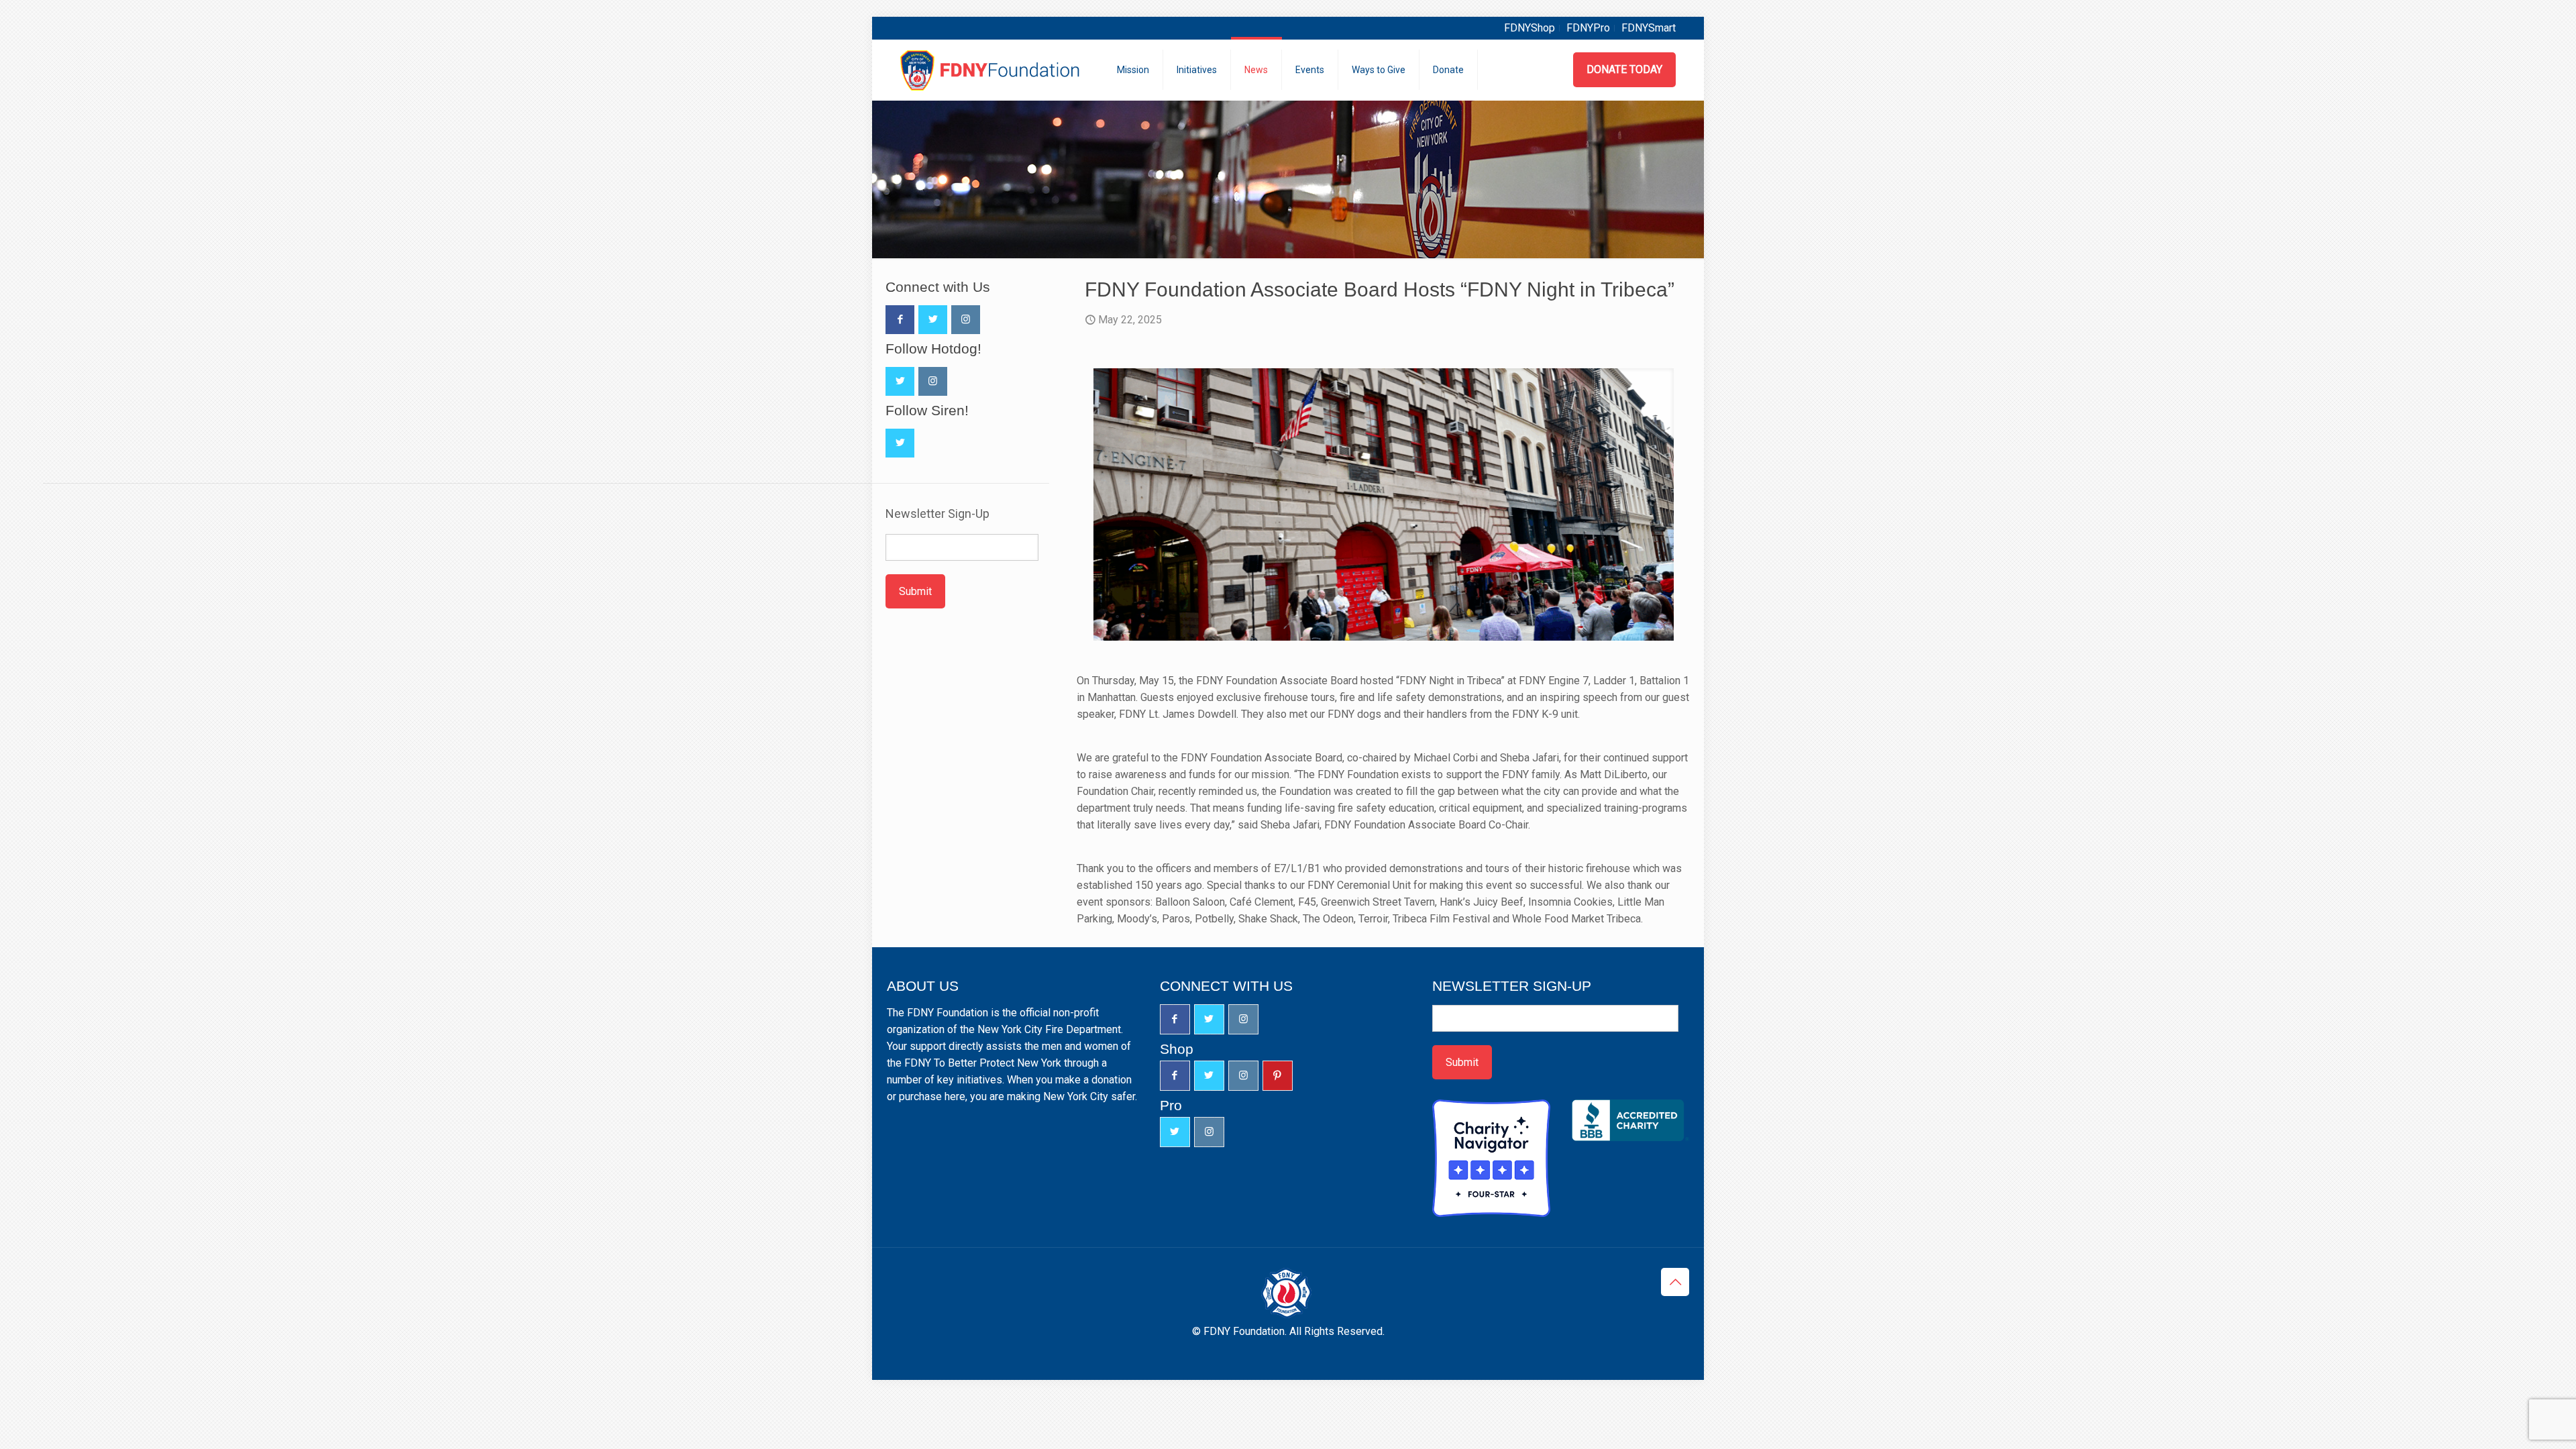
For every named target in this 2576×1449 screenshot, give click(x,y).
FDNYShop (1529, 28)
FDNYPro (1588, 28)
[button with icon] (900, 320)
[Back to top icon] (1675, 1282)
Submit (915, 591)
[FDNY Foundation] (992, 70)
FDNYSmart (1649, 28)
